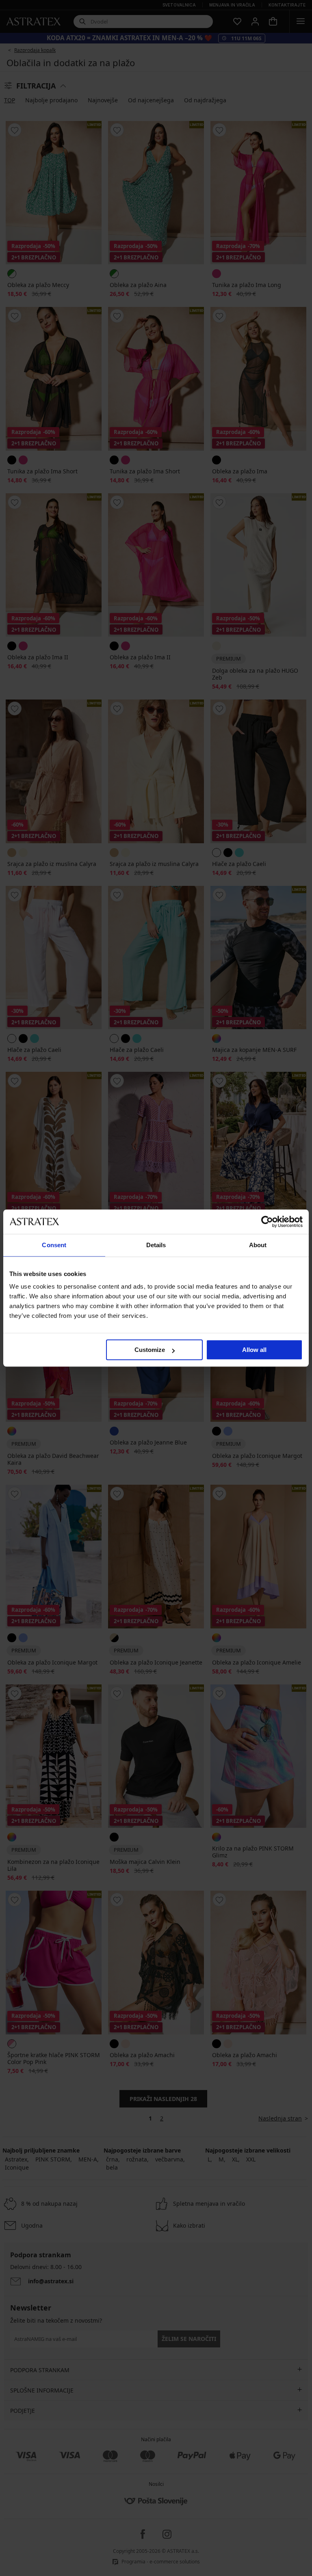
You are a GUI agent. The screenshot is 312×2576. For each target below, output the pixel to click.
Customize (150, 1350)
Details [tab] (156, 1245)
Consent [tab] (54, 1245)
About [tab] (258, 1245)
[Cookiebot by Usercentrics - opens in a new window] (267, 1222)
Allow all (254, 1350)
